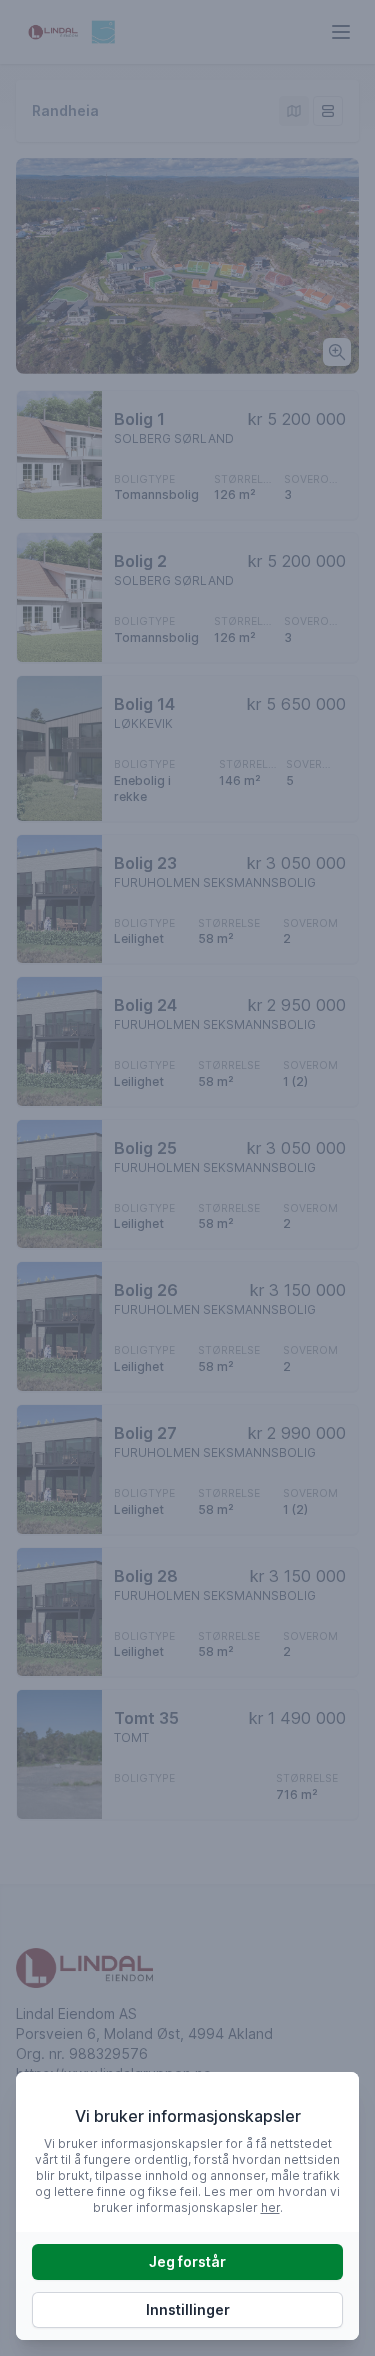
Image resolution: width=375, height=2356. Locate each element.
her (270, 2207)
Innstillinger (188, 2309)
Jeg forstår (187, 2261)
